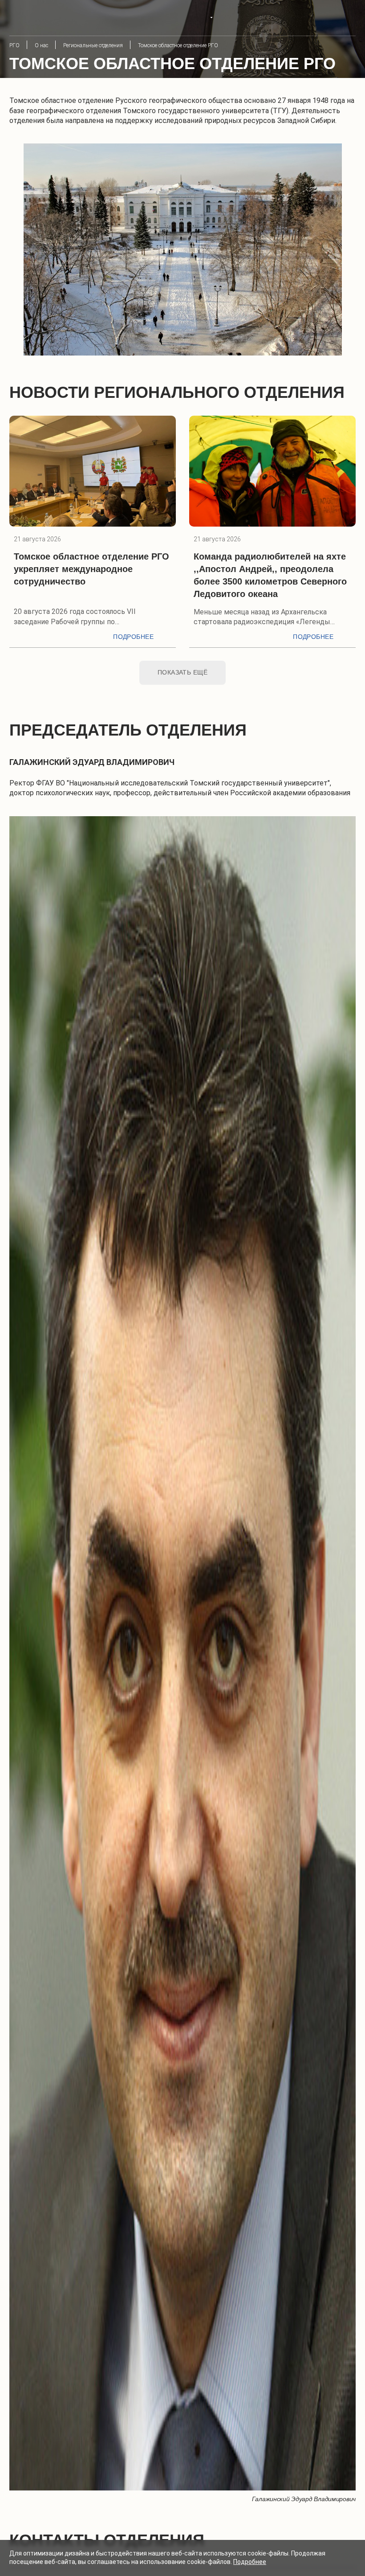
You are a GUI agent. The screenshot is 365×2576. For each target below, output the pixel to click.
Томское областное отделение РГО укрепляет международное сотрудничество (91, 569)
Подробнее (133, 637)
